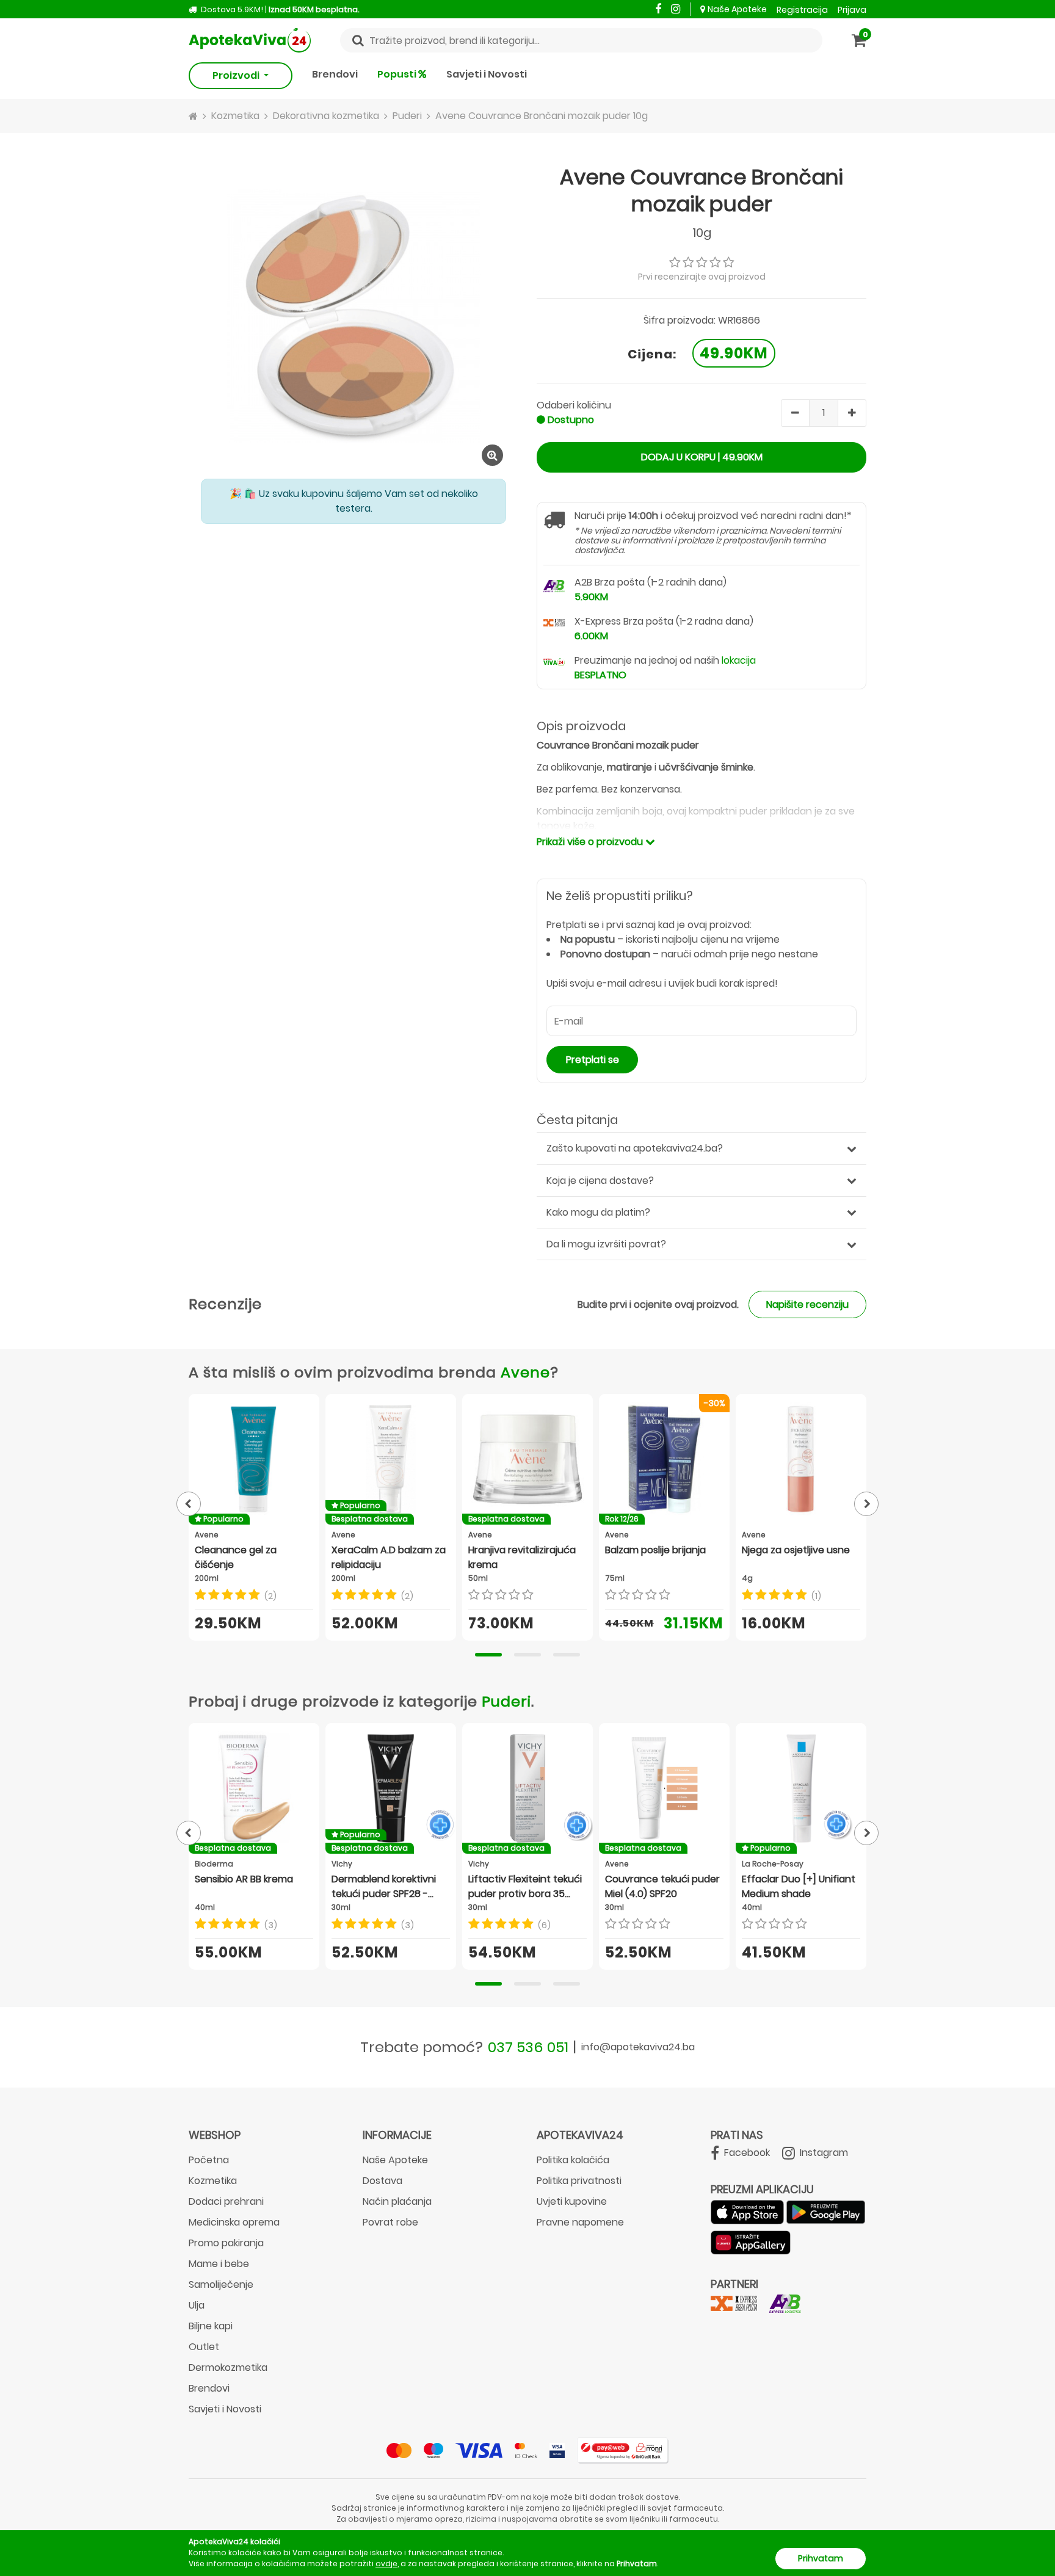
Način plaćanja (397, 2201)
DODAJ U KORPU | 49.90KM (702, 457)
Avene (525, 1372)
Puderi (506, 1701)
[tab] (488, 1655)
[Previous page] (189, 1504)
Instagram (823, 2153)
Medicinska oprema (234, 2222)
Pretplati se (593, 1060)
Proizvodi (237, 75)
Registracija (802, 10)
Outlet (204, 2347)
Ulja (197, 2305)
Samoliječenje (221, 2284)
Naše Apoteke (737, 9)
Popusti (398, 74)
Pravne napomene (580, 2222)
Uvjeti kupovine (572, 2201)
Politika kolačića (573, 2160)
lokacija (739, 660)
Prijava (852, 10)
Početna (209, 2160)
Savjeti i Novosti (487, 74)
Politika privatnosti (579, 2181)
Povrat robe (390, 2222)
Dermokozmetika (228, 2367)
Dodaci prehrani (226, 2201)
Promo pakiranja (226, 2243)
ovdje (386, 2563)
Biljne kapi (211, 2326)
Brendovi (335, 74)
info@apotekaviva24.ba (638, 2047)
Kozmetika (213, 2181)
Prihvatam (821, 2558)
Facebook (746, 2153)
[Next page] (866, 1504)
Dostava (382, 2181)
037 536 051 (528, 2047)
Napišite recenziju (807, 1304)
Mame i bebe (219, 2264)
